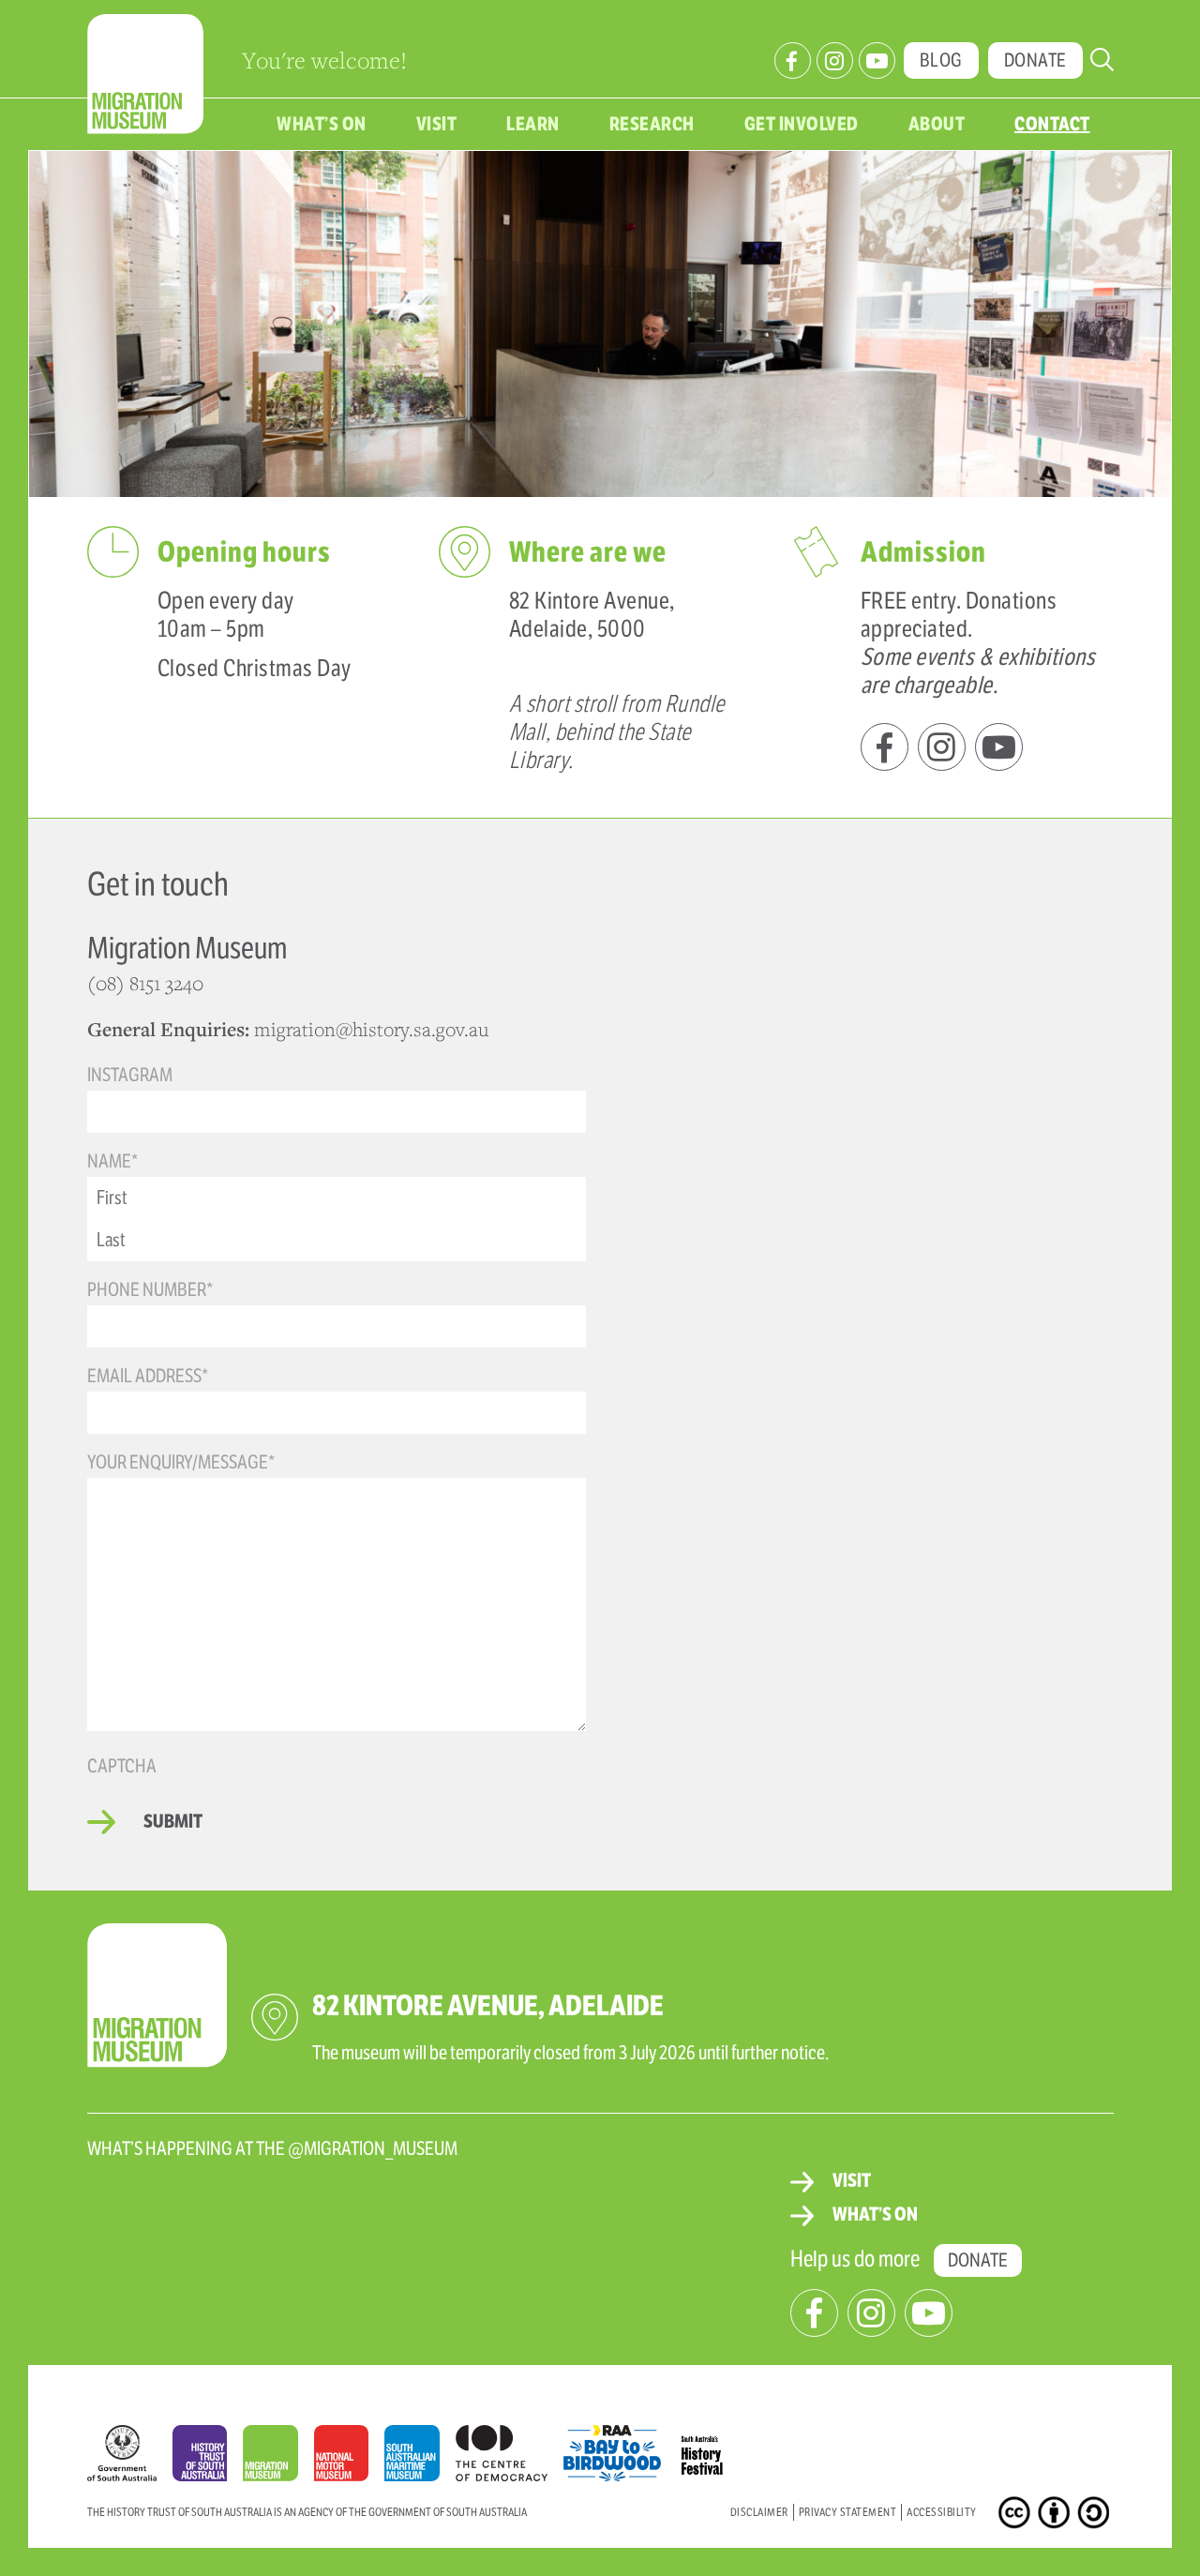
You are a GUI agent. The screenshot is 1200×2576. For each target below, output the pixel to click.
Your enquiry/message (181, 1462)
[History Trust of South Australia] (208, 2458)
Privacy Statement (848, 2512)
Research (652, 124)
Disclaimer (759, 2512)
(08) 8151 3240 (148, 983)
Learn (533, 124)
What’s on (322, 124)
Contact (1052, 124)
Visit (437, 124)
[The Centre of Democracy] (510, 2448)
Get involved (802, 124)
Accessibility (942, 2512)
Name (112, 1161)
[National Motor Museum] (349, 2458)
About (937, 124)
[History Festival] (712, 2448)
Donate (1035, 60)
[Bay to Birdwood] (620, 2448)
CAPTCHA (122, 1766)
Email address (148, 1376)
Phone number (150, 1290)
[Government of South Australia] (130, 2458)
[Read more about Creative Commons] (1017, 2516)
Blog (941, 60)
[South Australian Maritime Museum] (420, 2458)
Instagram (130, 1075)
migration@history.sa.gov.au (371, 1029)
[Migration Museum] (278, 2458)
